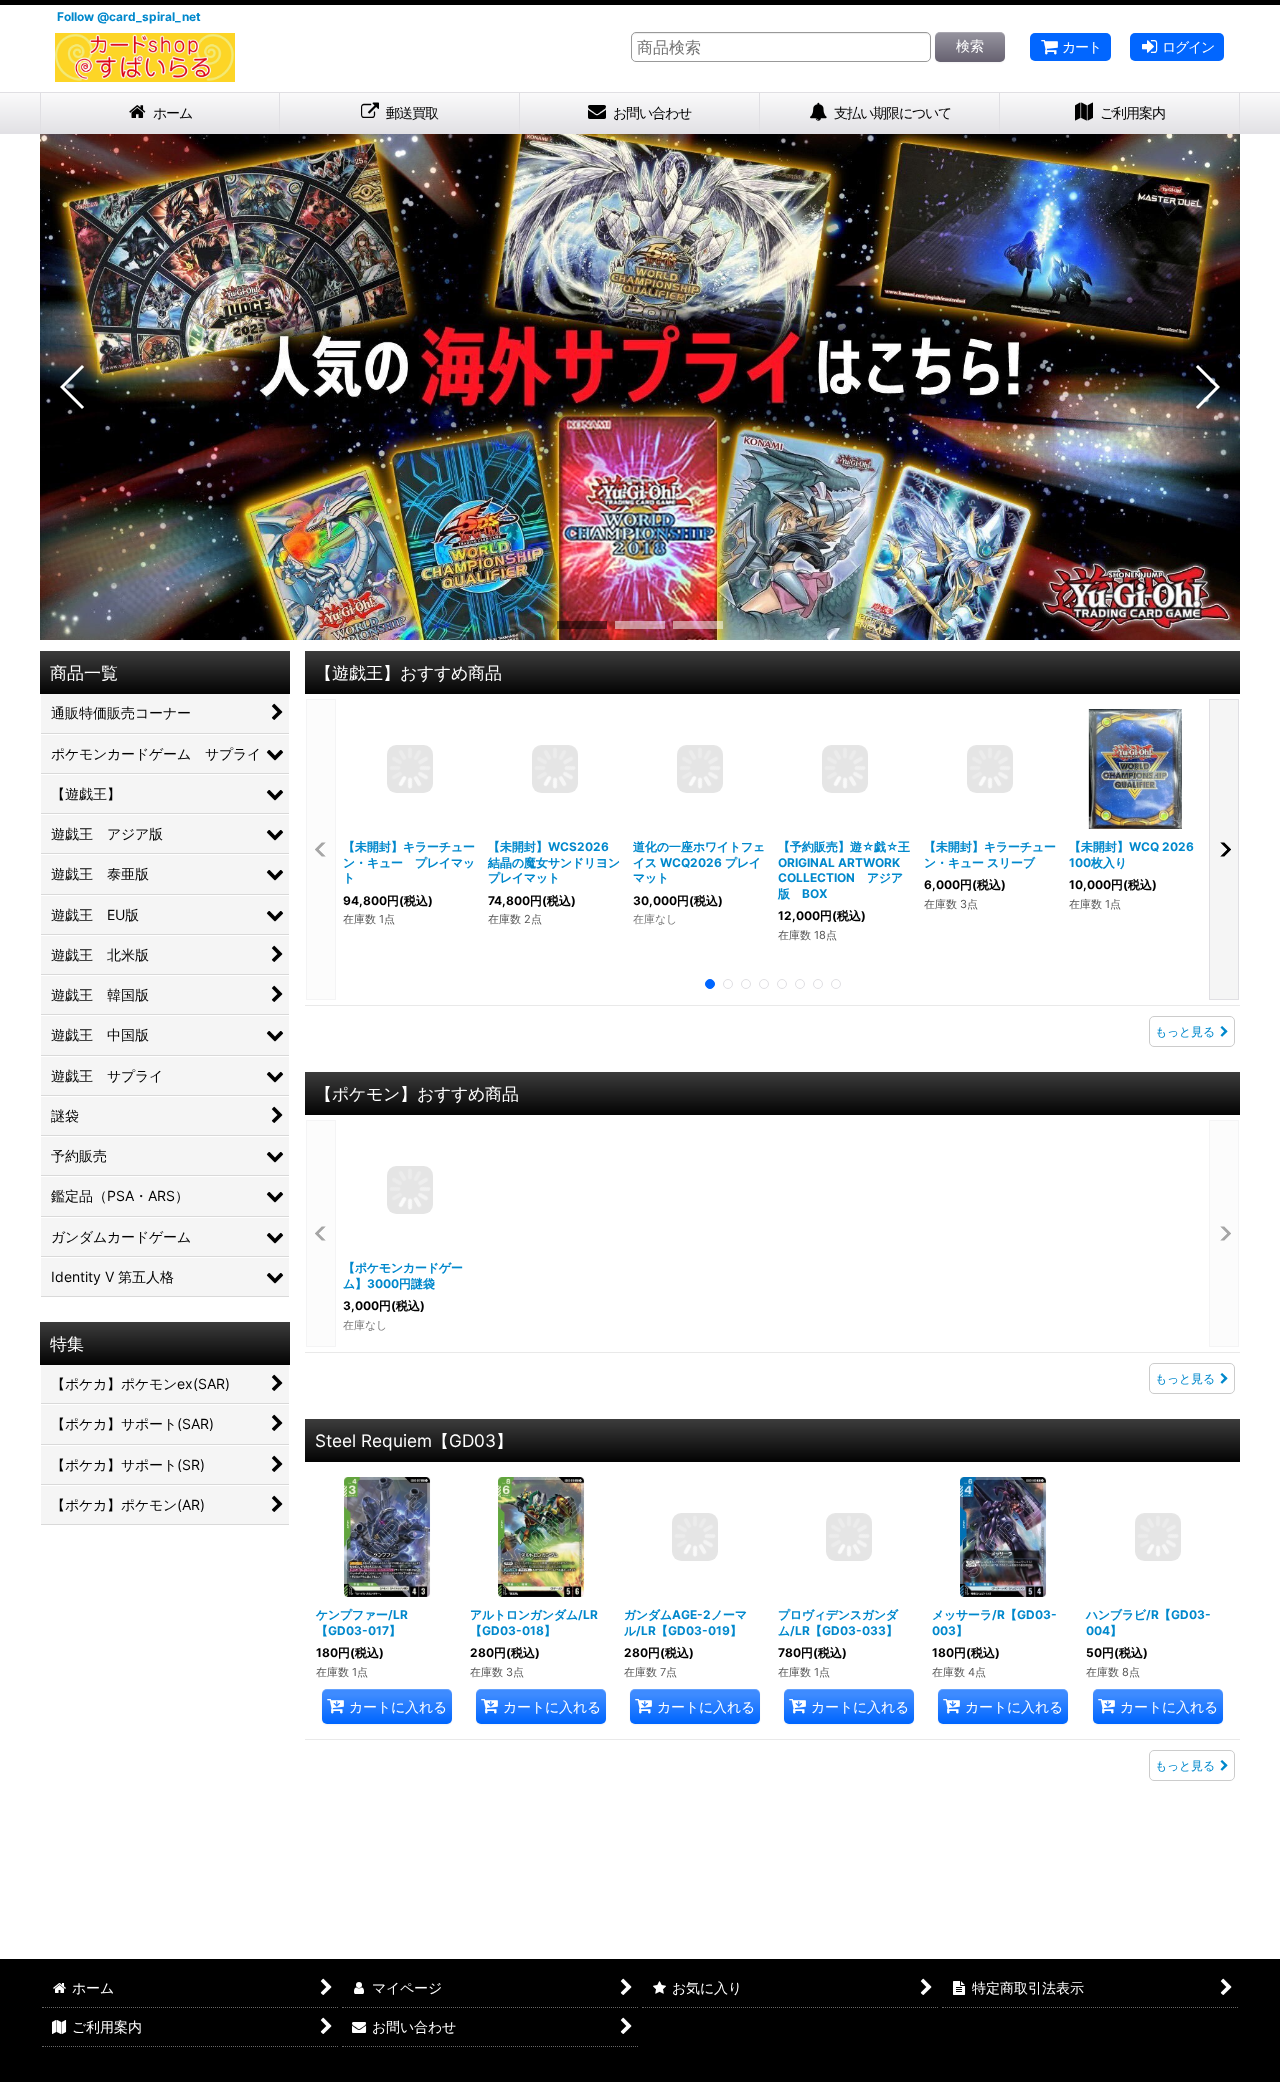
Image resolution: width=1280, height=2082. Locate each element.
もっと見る (1185, 1040)
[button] (73, 396)
